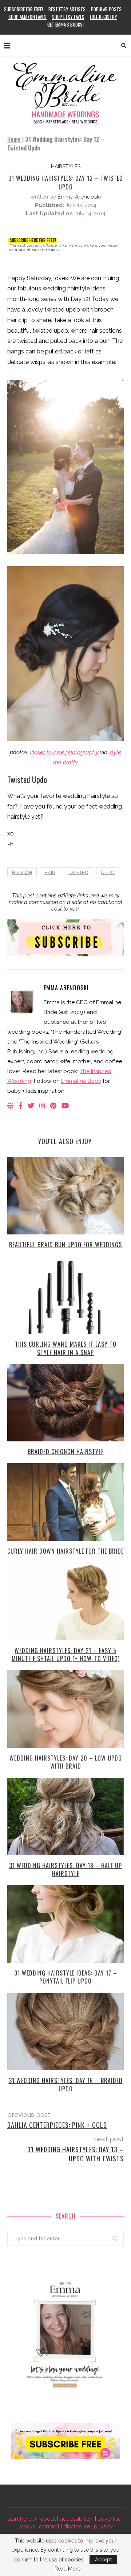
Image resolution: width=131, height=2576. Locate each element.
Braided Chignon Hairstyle (66, 1452)
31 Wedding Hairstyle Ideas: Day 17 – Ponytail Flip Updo (66, 1977)
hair (50, 872)
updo (108, 872)
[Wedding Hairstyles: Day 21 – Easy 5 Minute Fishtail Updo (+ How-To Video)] (65, 1601)
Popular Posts (106, 9)
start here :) (22, 2519)
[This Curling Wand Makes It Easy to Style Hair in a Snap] (65, 1295)
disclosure (77, 2526)
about (48, 2519)
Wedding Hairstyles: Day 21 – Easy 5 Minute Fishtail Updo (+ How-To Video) (66, 1655)
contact (49, 2526)
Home (14, 139)
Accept (103, 2560)
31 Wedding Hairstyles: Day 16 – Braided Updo (66, 2084)
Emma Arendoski (79, 197)
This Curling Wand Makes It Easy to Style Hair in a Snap (66, 1348)
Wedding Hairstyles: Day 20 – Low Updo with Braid (66, 1762)
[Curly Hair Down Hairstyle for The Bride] (65, 1502)
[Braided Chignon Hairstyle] (65, 1403)
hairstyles (66, 167)
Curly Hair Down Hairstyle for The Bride (65, 1551)
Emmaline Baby (81, 1081)
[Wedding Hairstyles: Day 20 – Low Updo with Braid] (65, 1709)
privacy (103, 2526)
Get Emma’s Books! (65, 24)
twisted (78, 872)
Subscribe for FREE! (23, 9)
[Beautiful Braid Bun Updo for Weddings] (65, 1196)
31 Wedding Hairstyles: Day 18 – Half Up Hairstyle (65, 1870)
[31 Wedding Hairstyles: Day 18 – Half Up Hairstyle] (65, 1816)
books (27, 2526)
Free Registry (104, 17)
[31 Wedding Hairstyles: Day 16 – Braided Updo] (65, 2031)
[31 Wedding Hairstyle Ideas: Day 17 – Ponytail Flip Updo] (65, 1924)
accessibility (75, 2519)
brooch (22, 872)
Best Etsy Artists (67, 9)
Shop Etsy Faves (68, 17)
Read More (68, 2569)
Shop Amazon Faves (27, 17)
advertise (109, 2519)
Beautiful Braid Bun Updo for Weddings (65, 1245)
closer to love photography (64, 752)
